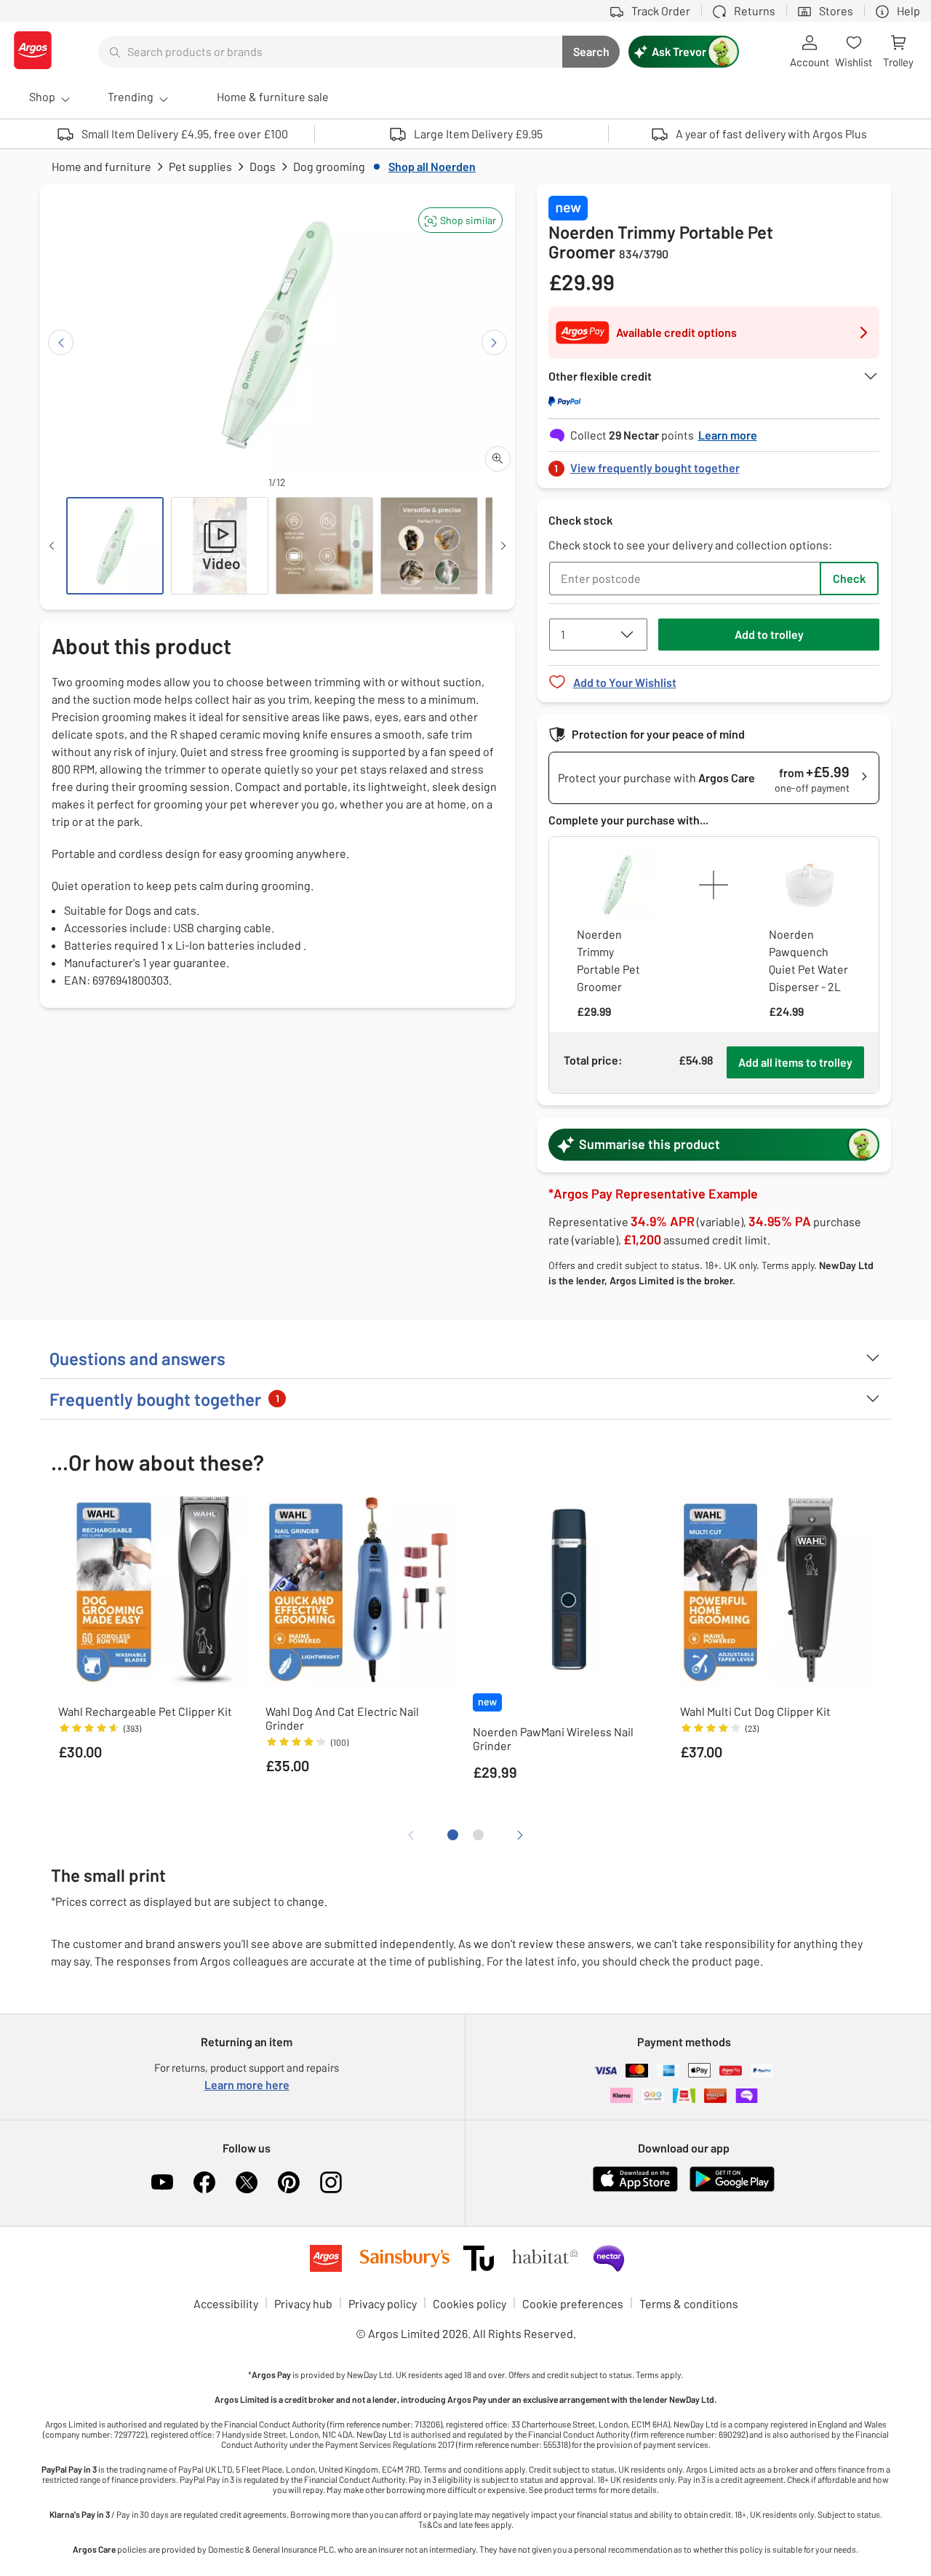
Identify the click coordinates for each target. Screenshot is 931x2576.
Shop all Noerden (432, 166)
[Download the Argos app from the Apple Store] (635, 2189)
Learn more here (247, 2084)
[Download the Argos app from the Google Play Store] (732, 2189)
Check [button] (849, 578)
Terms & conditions (689, 2303)
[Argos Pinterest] (289, 2182)
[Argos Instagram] (331, 2182)
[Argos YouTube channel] (162, 2182)
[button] (460, 220)
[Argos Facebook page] (204, 2182)
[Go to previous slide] (61, 342)
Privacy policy (383, 2303)
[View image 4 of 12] (429, 546)
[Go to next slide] (494, 342)
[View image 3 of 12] (324, 546)
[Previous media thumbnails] (52, 546)
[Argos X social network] (247, 2182)
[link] (714, 464)
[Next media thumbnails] (503, 546)
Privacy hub (303, 2303)
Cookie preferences (573, 2303)
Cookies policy (470, 2303)
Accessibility (226, 2303)
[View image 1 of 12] (115, 546)
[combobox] (330, 52)
